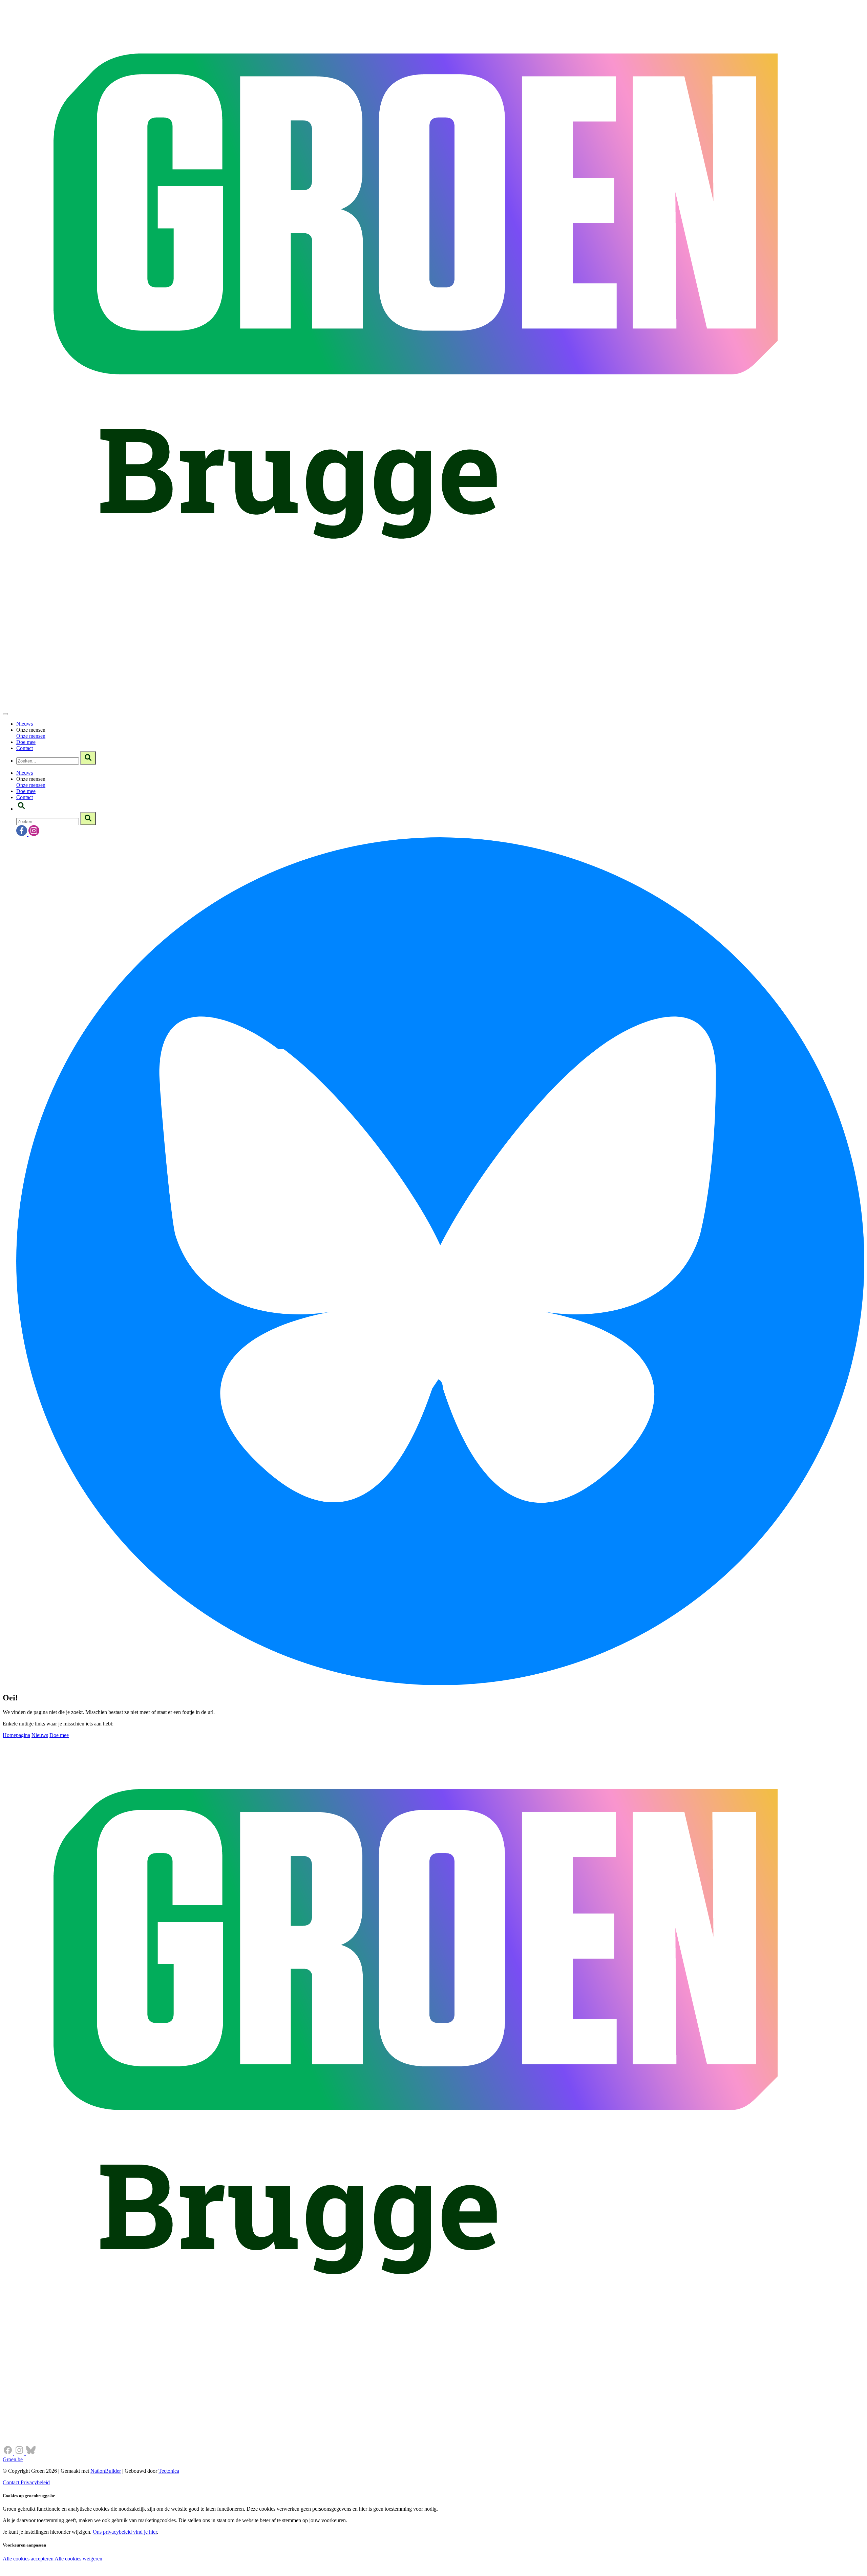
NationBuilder (106, 2471)
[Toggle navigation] (5, 714)
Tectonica (169, 2471)
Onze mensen (31, 736)
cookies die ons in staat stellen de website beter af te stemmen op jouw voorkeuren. (121, 2573)
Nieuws (25, 724)
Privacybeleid (35, 2482)
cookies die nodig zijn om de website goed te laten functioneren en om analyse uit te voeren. (150, 2566)
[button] (21, 809)
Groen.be (13, 2459)
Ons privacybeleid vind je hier (125, 2532)
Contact (25, 748)
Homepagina (16, 1735)
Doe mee (26, 742)
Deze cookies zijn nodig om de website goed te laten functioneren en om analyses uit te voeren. (139, 2559)
